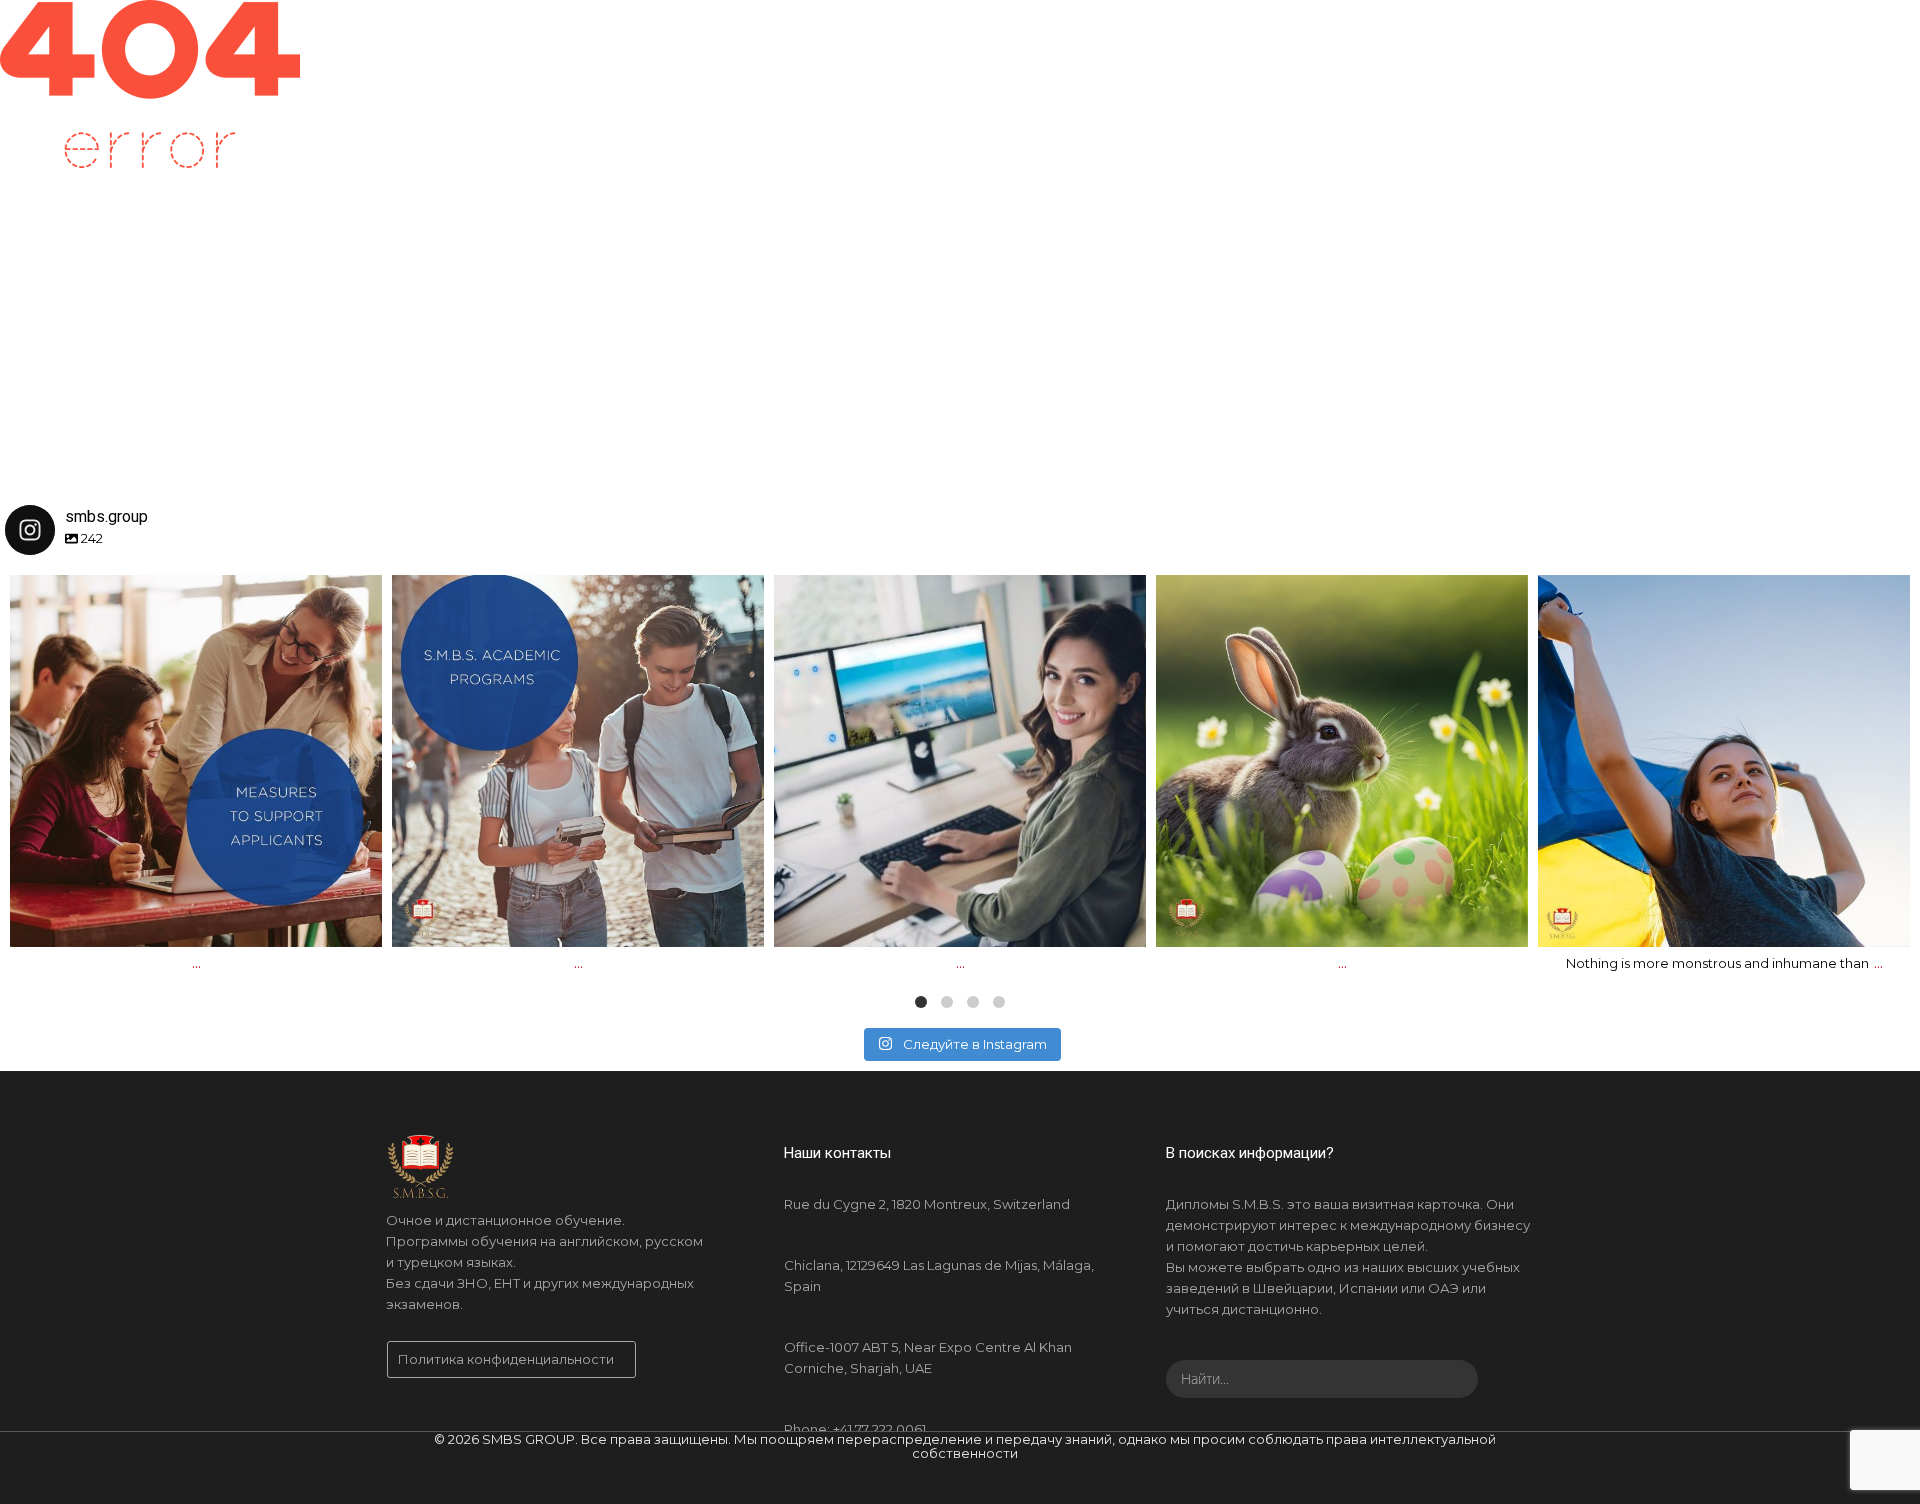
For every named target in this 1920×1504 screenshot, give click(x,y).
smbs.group (192, 597)
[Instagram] (357, 922)
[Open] (196, 761)
